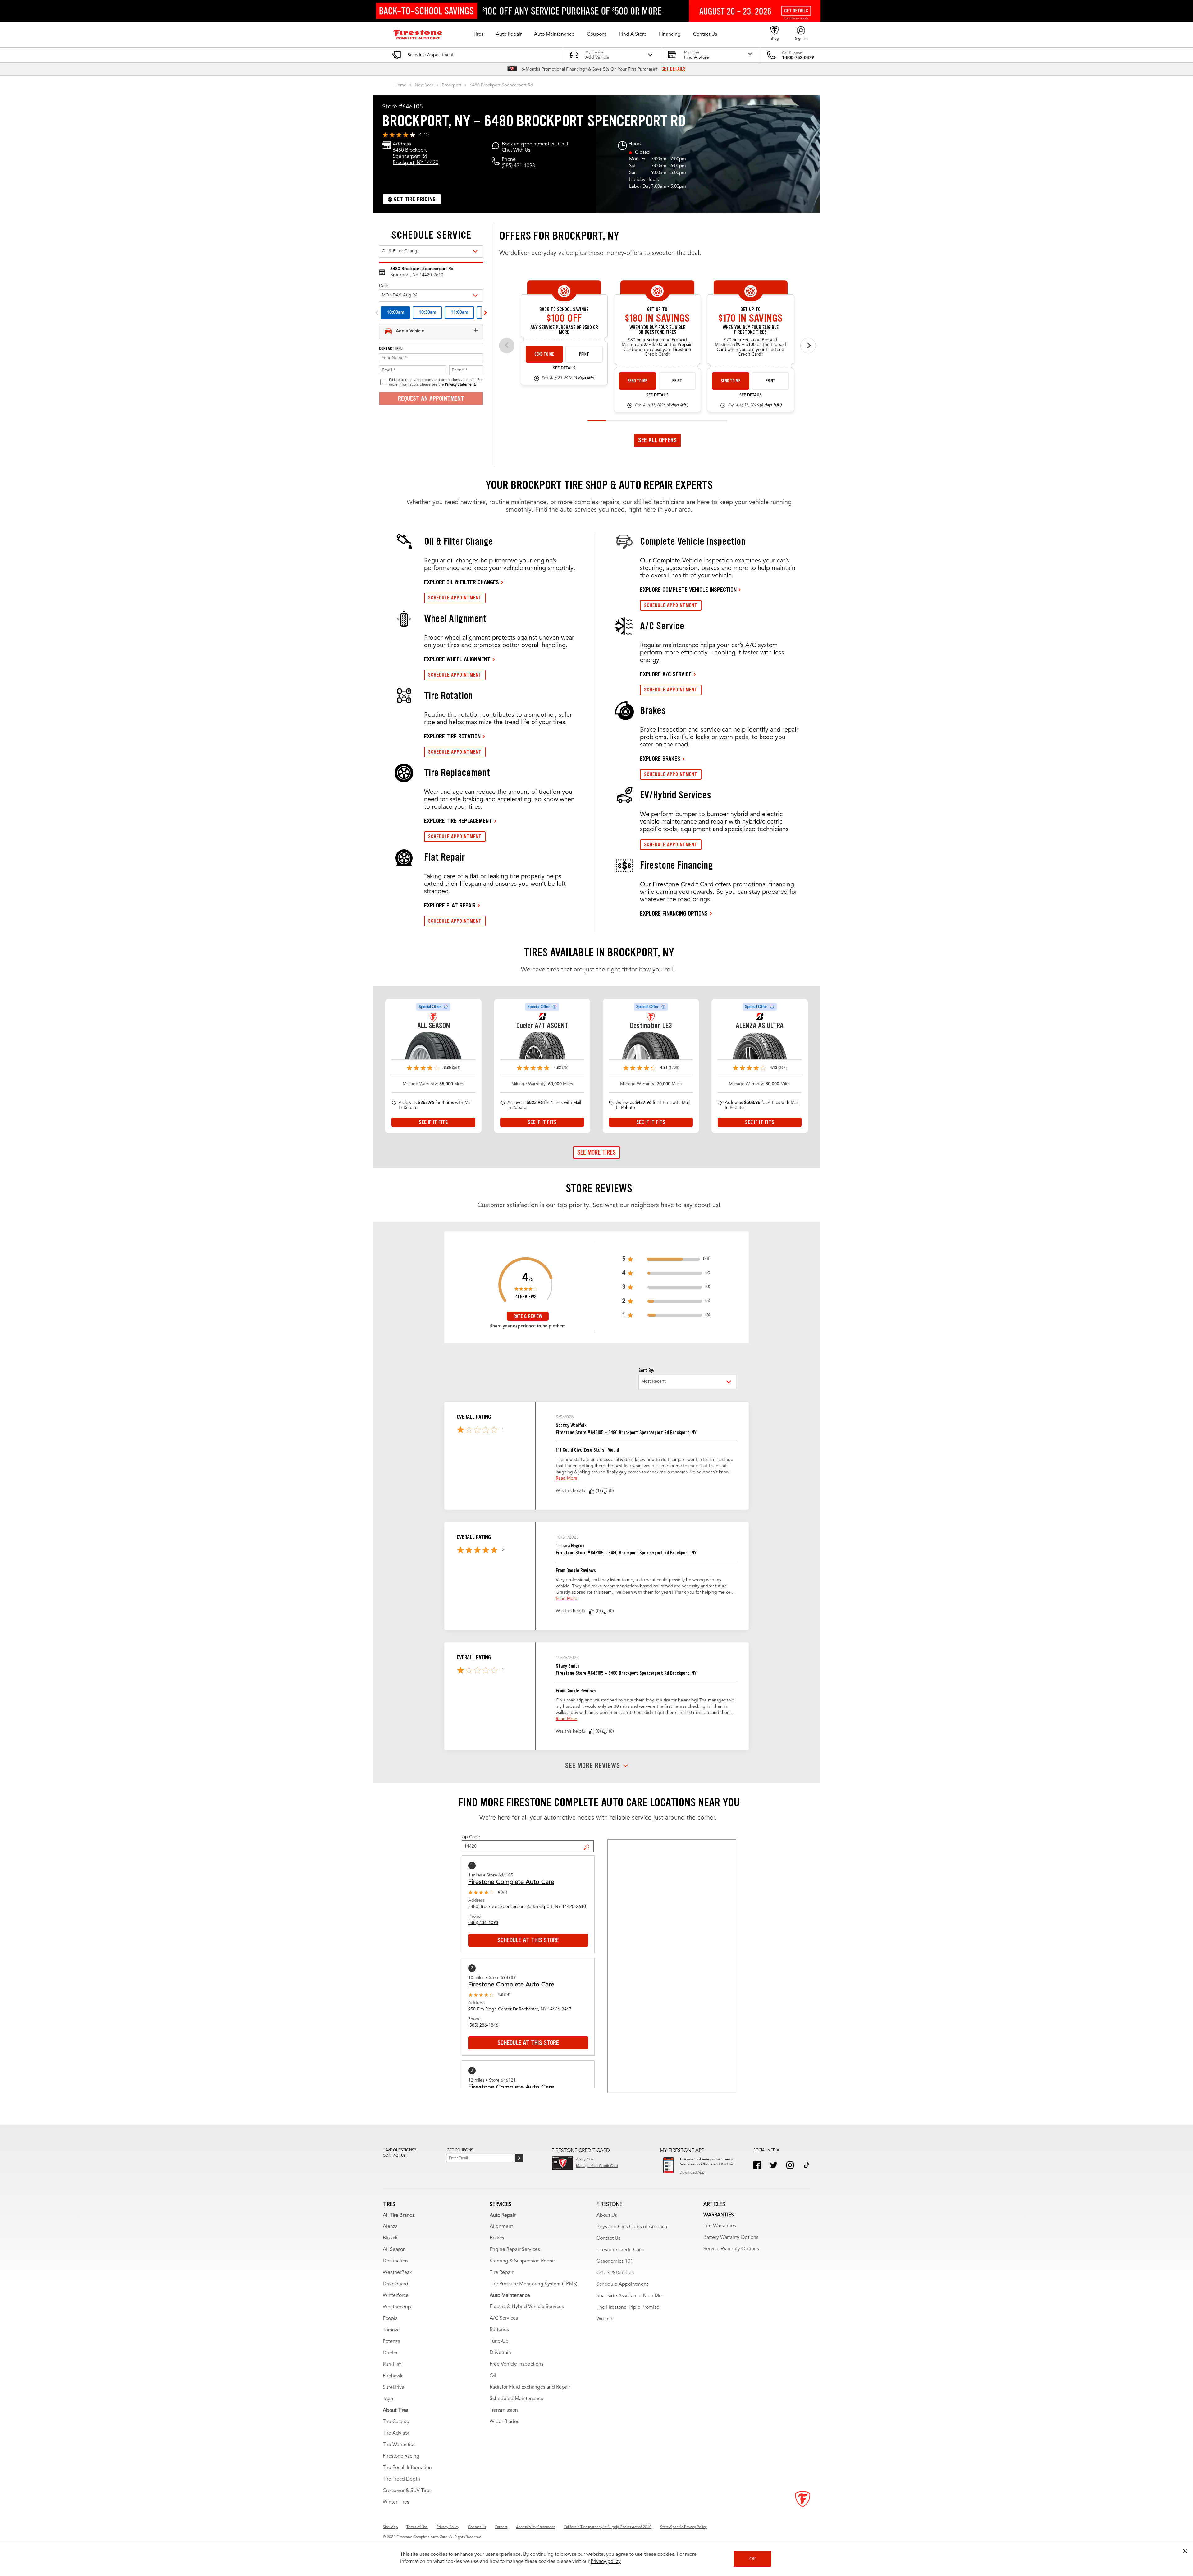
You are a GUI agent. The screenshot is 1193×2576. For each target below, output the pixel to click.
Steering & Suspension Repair (522, 2261)
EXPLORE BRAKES (660, 759)
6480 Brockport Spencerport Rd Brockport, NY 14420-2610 (527, 1907)
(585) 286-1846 (483, 2025)
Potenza (391, 2342)
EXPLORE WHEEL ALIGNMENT (457, 659)
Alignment (501, 2227)
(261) (456, 1068)
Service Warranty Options (731, 2249)
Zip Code (471, 1837)
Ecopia (390, 2319)
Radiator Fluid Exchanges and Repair (530, 2387)
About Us (607, 2216)
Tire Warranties (399, 2445)
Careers (501, 2527)
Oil (493, 2376)
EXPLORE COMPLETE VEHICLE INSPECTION (688, 590)
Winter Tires (396, 2502)
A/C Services (504, 2318)
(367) (782, 1068)
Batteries (499, 2330)
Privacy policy (606, 2562)
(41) (426, 135)
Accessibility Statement (535, 2527)
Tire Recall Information (407, 2468)
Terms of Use (417, 2527)
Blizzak (390, 2238)
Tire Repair (501, 2273)
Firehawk (393, 2376)
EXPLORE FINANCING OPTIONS (674, 913)
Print (584, 354)
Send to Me (544, 354)
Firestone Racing (401, 2456)
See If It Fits (433, 1122)
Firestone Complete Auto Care (511, 1882)
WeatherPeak (397, 2273)
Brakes (497, 2238)
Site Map (390, 2527)
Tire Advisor (396, 2433)
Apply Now (585, 2160)
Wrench (605, 2319)
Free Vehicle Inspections (517, 2364)
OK (753, 2559)
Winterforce (396, 2296)
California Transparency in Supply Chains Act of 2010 (608, 2527)
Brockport (452, 85)
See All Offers (657, 440)
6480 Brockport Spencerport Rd (501, 85)
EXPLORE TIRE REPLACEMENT (458, 821)
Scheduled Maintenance (517, 2399)
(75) (565, 1068)
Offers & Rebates (615, 2273)
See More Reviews (593, 1766)
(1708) (674, 1068)
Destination (395, 2261)
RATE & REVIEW (528, 1316)
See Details (564, 368)
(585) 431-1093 (518, 166)
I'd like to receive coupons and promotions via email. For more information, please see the (436, 382)
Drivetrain (500, 2353)
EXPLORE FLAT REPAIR (450, 905)
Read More (567, 1478)
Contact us (394, 2156)
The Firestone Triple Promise (628, 2307)
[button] (478, 34)
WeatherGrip (397, 2307)
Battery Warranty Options (731, 2238)
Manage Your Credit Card (597, 2166)
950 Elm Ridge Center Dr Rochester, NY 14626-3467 (520, 2009)
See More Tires (596, 1152)
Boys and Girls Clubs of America (632, 2227)
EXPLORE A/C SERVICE (666, 674)
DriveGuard (395, 2284)
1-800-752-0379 (798, 58)
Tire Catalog (396, 2422)
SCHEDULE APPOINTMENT (455, 598)
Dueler (390, 2353)
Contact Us (608, 2239)
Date (384, 286)
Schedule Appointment (622, 2284)
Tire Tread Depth (401, 2479)
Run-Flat (392, 2365)
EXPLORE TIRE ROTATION (452, 736)
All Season (394, 2250)
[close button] (1185, 2551)
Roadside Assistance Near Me (629, 2296)
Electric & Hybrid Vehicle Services (527, 2307)
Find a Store (589, 1843)
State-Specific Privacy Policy (683, 2527)
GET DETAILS (674, 69)
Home (400, 85)
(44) (507, 1995)
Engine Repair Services (515, 2250)
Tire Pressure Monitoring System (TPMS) (533, 2284)
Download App (692, 2173)
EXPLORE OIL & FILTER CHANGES (462, 582)
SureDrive (394, 2388)
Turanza (391, 2330)
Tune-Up (499, 2341)
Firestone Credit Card (620, 2250)
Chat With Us (516, 150)
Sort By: (646, 1370)
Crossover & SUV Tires (407, 2491)
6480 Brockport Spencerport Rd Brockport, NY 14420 (416, 157)
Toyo (388, 2399)
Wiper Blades (504, 2422)
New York (424, 85)
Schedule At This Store (528, 1940)
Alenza (390, 2227)
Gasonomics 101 (615, 2261)
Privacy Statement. (460, 385)
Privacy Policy (448, 2527)
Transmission (504, 2410)
